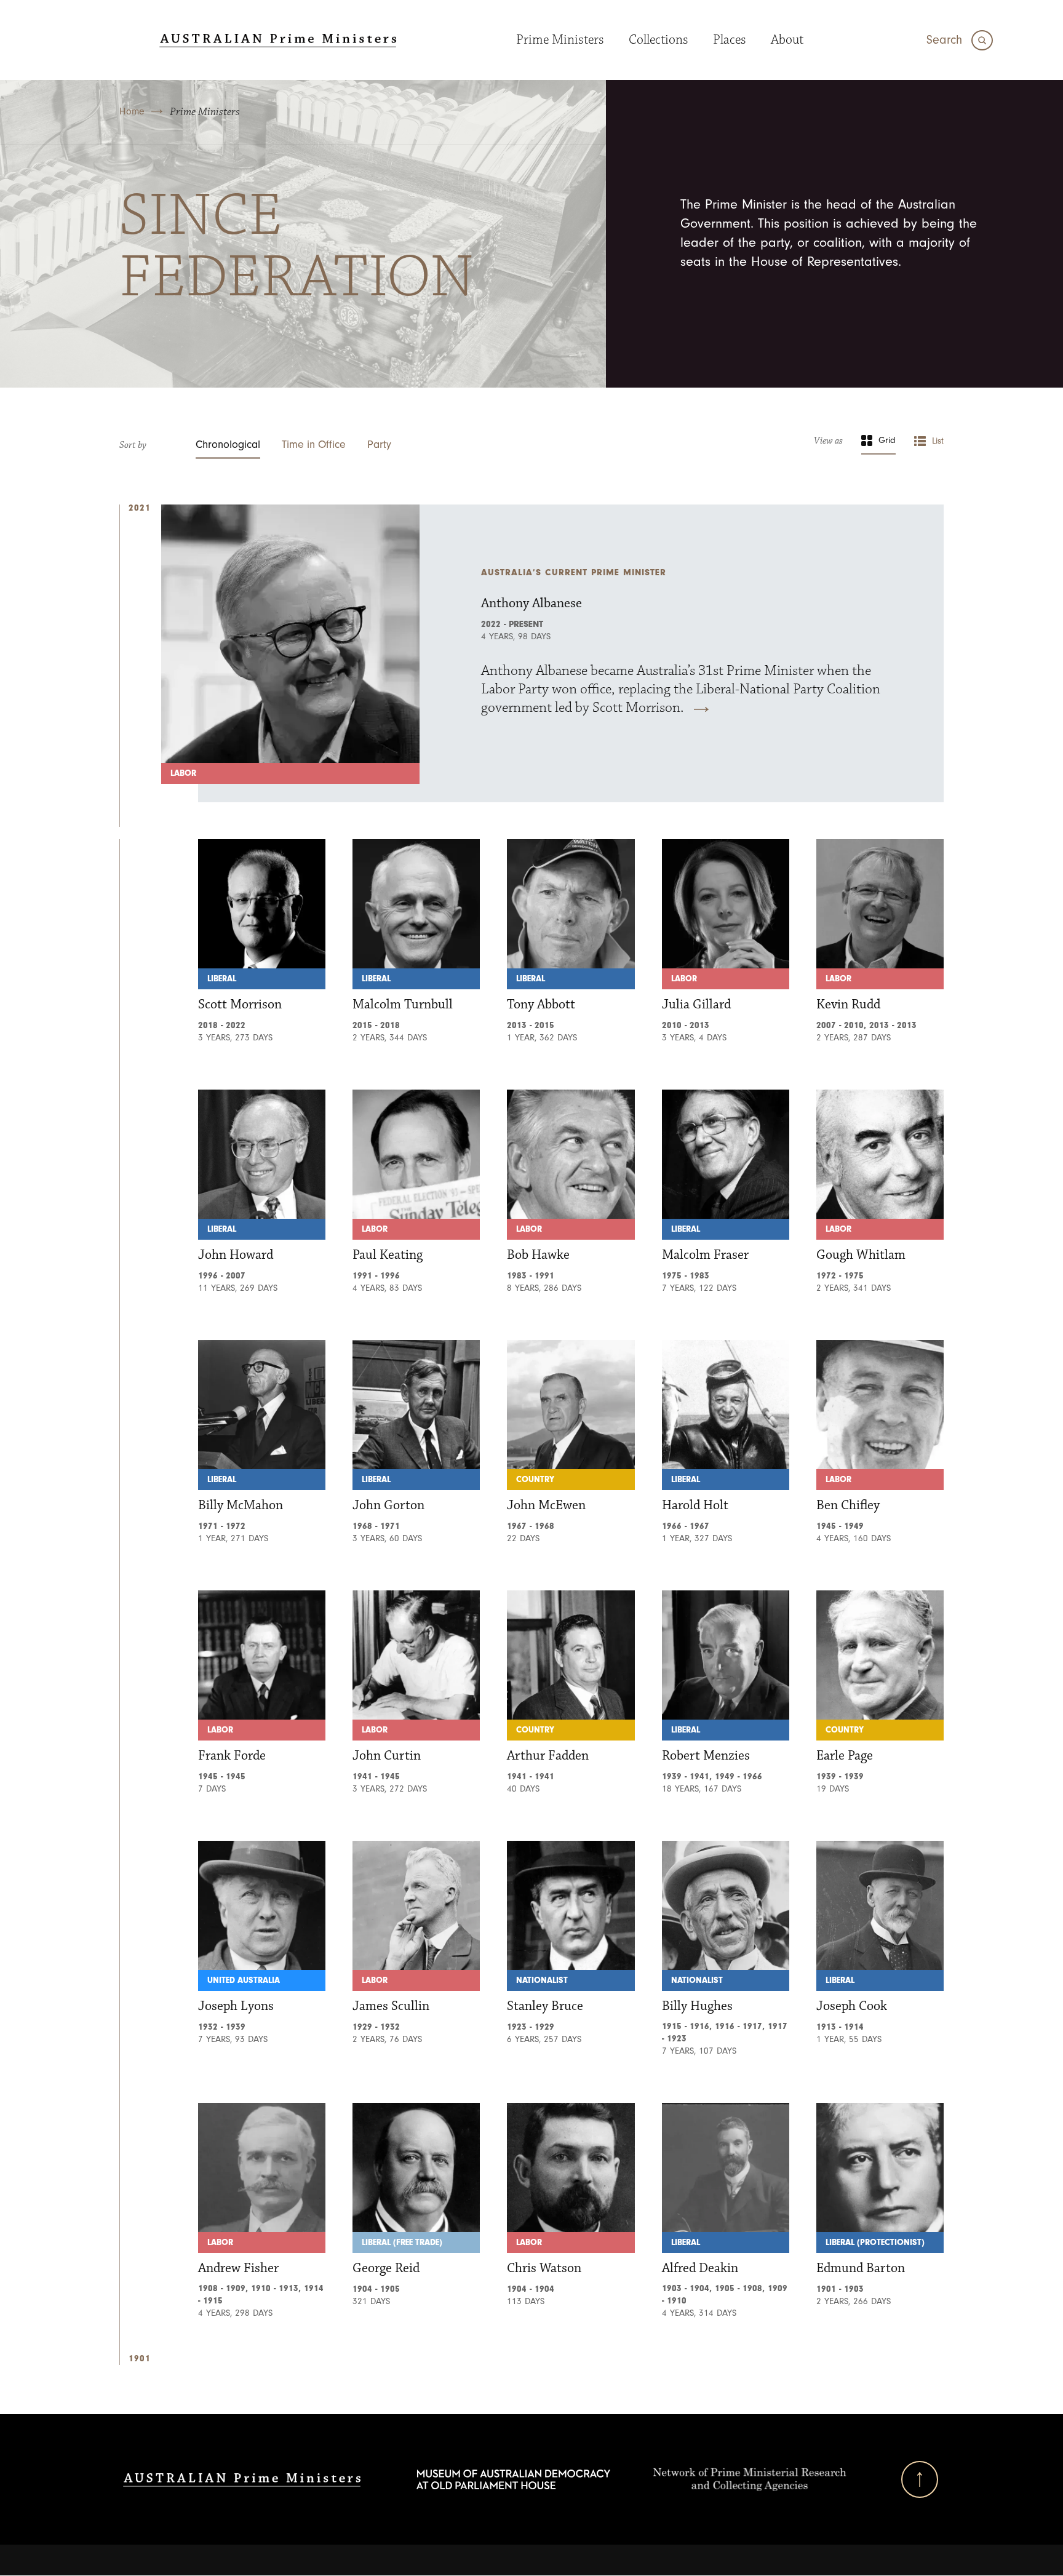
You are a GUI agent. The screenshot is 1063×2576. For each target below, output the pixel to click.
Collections (659, 40)
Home (132, 111)
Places (730, 40)
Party (379, 445)
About (787, 40)
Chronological (228, 445)
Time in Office (314, 445)
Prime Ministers (560, 40)
